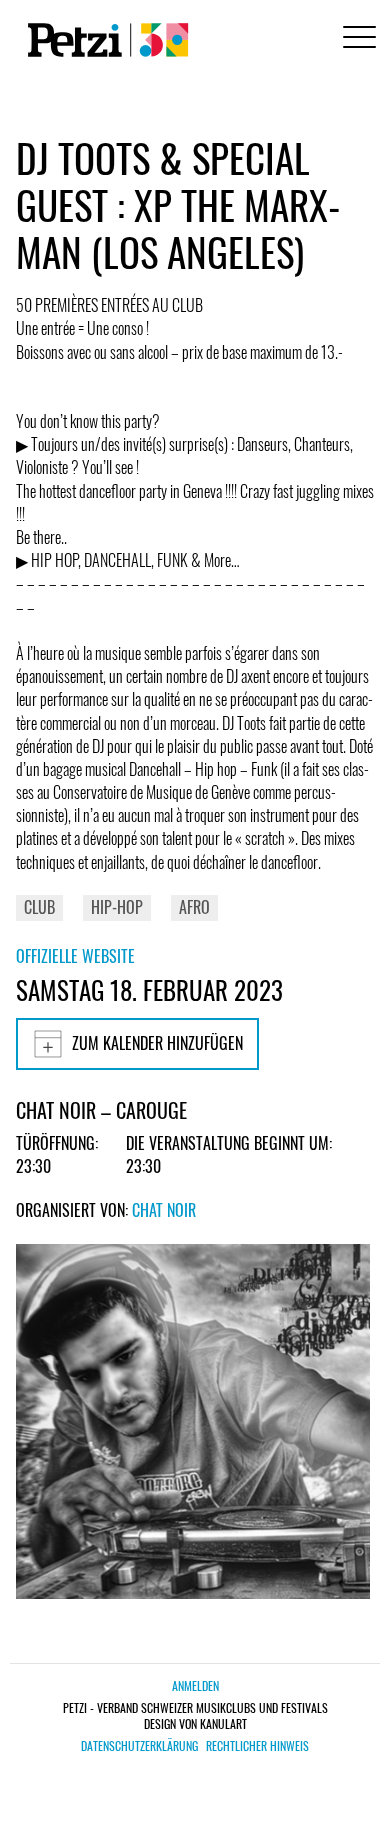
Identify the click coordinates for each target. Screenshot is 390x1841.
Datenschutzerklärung (139, 1746)
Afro (194, 907)
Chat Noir (164, 1210)
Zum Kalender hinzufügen (157, 1043)
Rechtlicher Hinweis (257, 1746)
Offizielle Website (75, 956)
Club (39, 907)
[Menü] (356, 39)
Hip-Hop (117, 907)
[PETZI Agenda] (104, 40)
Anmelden (195, 1685)
